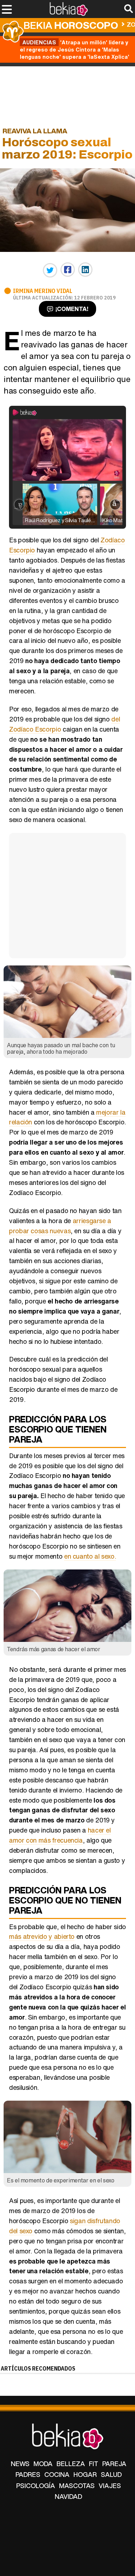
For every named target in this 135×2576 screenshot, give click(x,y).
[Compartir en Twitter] (50, 270)
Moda (43, 2464)
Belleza (71, 2464)
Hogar (85, 2474)
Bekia (71, 25)
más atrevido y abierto (42, 1936)
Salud (111, 2474)
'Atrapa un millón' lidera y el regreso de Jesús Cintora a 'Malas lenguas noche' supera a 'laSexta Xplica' (75, 49)
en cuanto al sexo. (90, 1556)
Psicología (36, 2486)
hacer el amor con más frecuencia (60, 1835)
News (20, 2464)
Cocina (57, 2474)
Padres (28, 2474)
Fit (94, 2464)
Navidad (68, 2496)
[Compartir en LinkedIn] (85, 270)
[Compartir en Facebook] (68, 270)
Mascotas (77, 2486)
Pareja (114, 2464)
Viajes (110, 2486)
